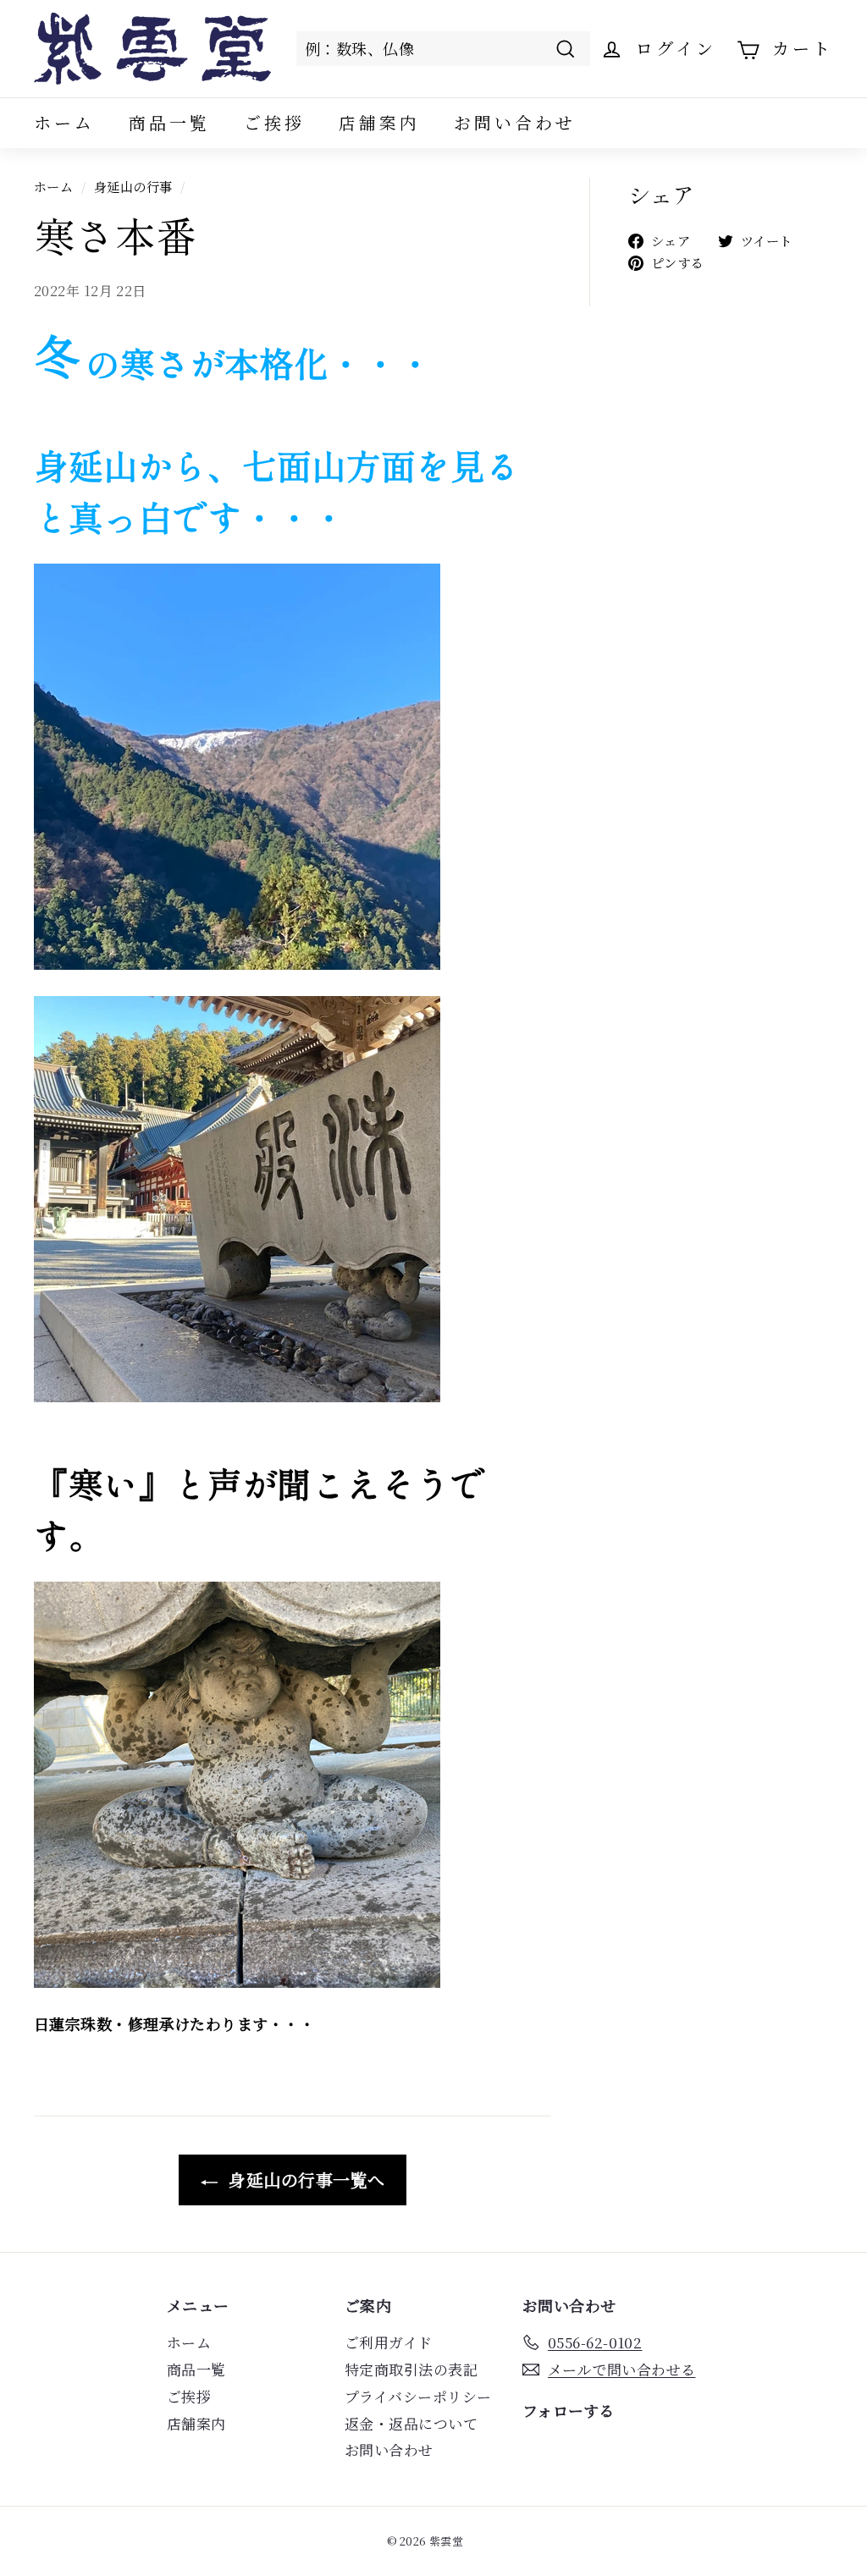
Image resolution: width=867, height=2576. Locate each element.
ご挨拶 (274, 122)
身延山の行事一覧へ (305, 2180)
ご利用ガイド (389, 2342)
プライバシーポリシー (418, 2396)
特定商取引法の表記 (411, 2369)
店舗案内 (379, 122)
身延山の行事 (133, 186)
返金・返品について (411, 2423)
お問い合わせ (515, 122)
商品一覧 (169, 122)
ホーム (64, 122)
